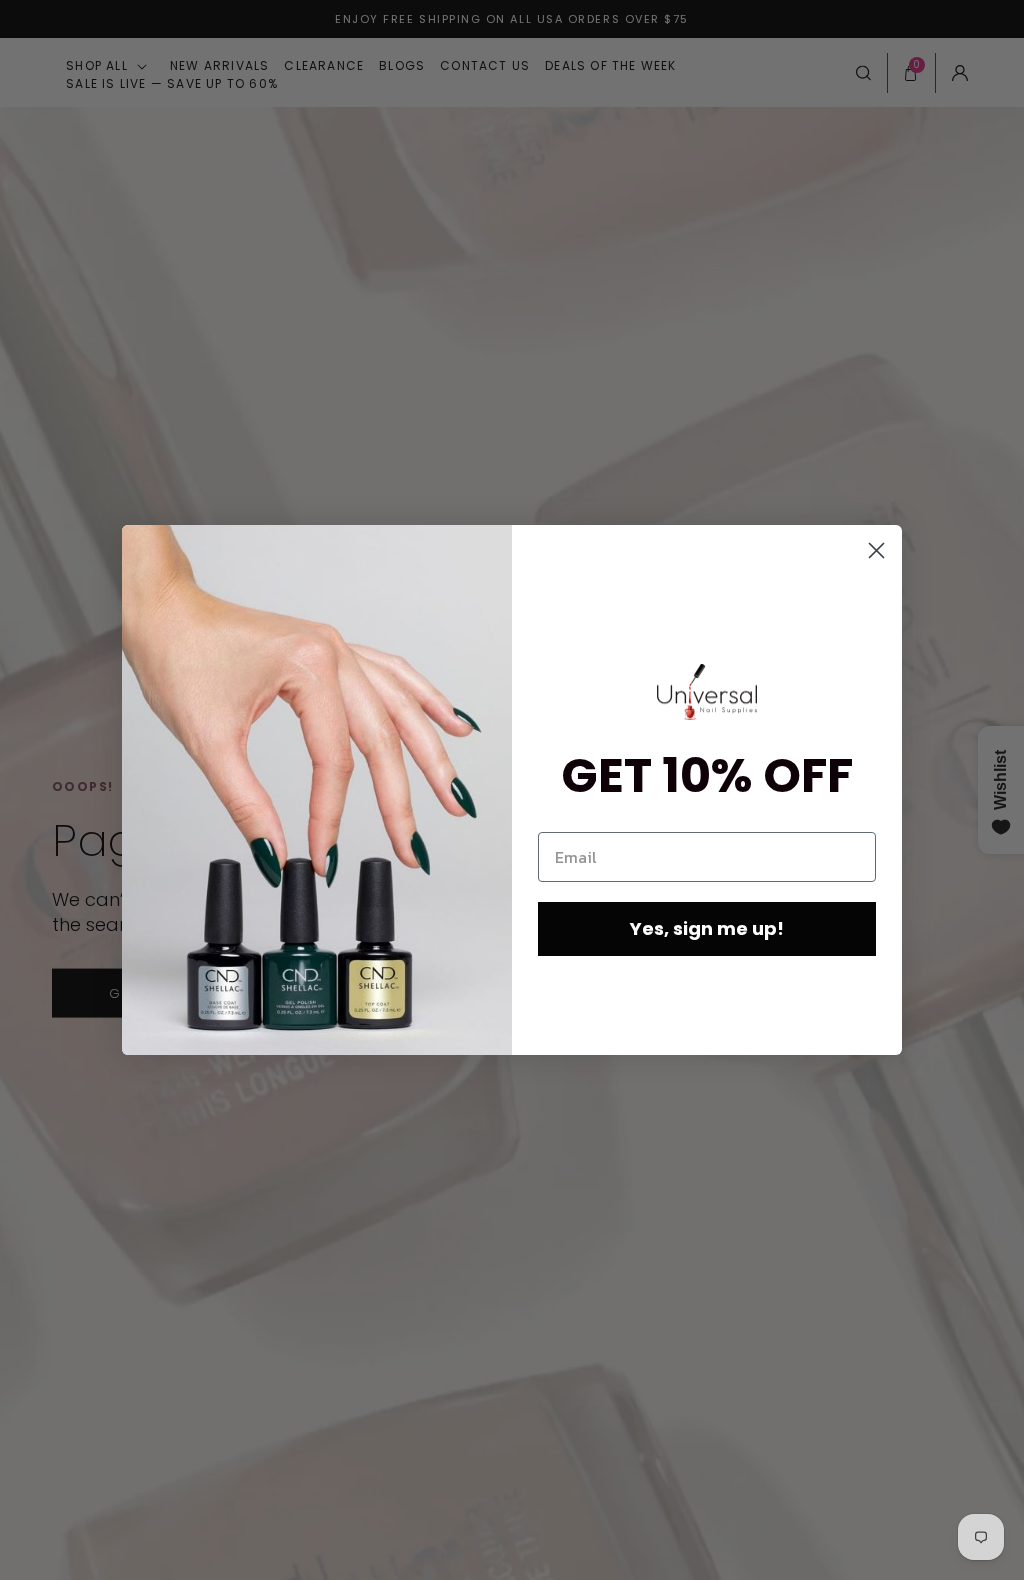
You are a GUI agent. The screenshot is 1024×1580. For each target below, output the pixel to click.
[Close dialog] (876, 550)
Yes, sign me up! (707, 928)
